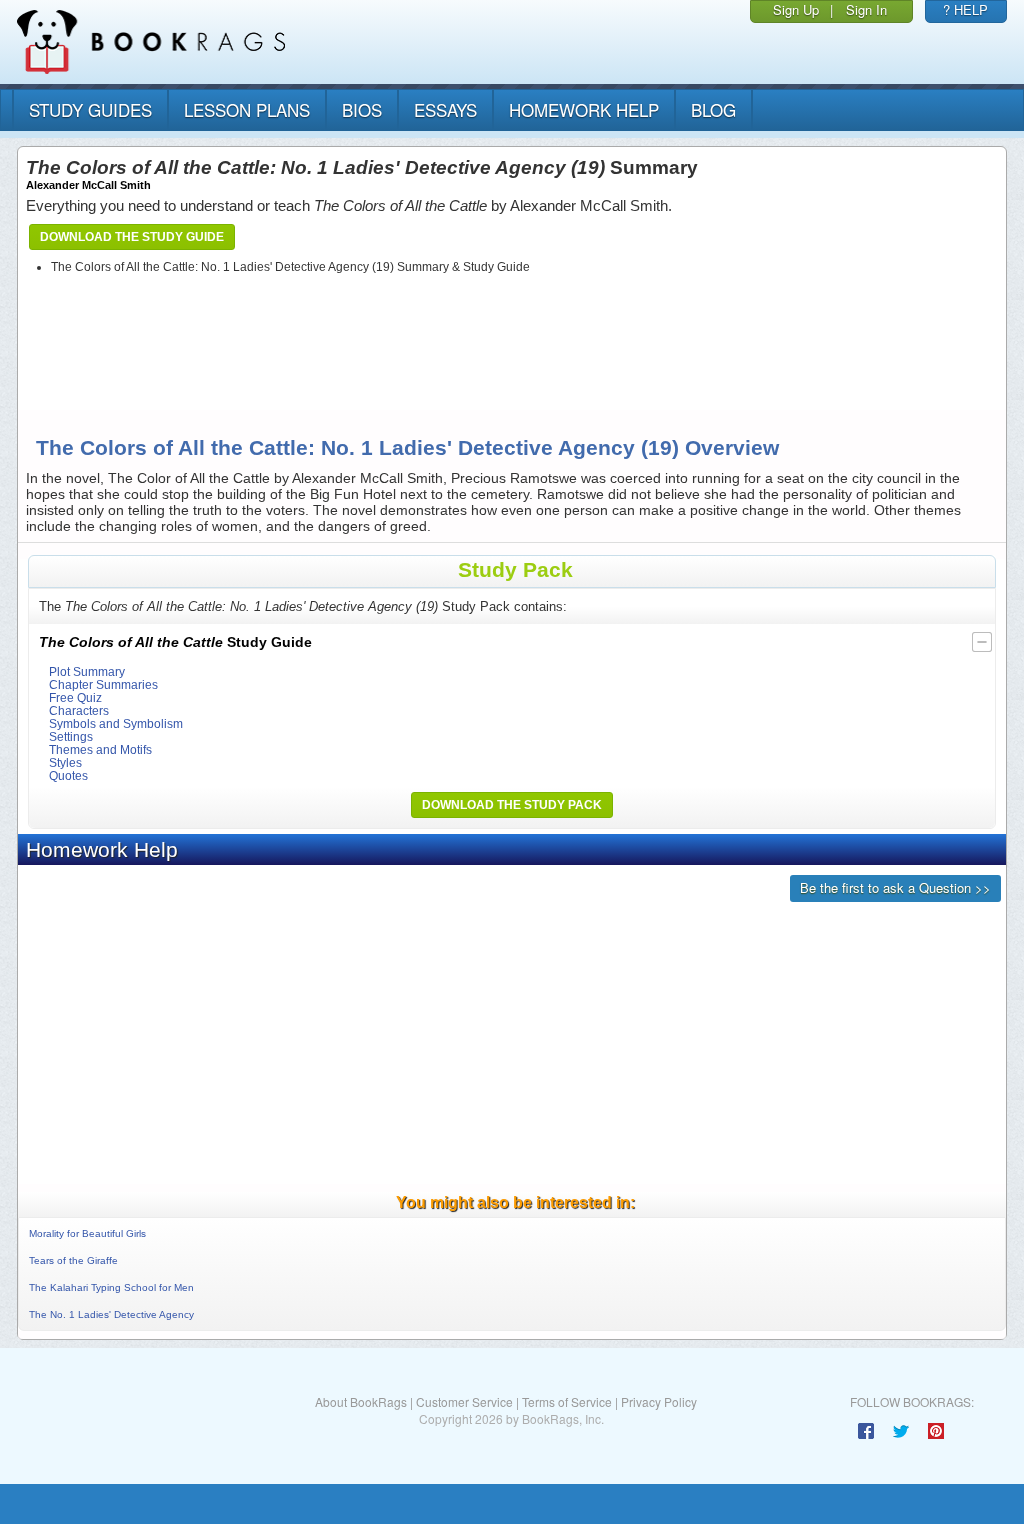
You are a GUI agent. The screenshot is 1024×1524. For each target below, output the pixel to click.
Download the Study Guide (132, 237)
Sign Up (796, 9)
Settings (71, 736)
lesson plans (247, 109)
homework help (584, 109)
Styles (65, 762)
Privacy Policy (659, 1401)
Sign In (866, 9)
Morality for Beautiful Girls (87, 1233)
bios (362, 109)
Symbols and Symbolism (116, 723)
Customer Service (464, 1401)
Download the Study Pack (512, 805)
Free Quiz (75, 697)
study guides (90, 109)
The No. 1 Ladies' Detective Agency (111, 1314)
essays (445, 109)
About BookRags (361, 1401)
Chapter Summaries (103, 684)
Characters (79, 710)
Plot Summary (87, 671)
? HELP (965, 9)
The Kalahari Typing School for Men (111, 1287)
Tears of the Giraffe (73, 1260)
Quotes (68, 775)
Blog (713, 109)
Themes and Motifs (100, 749)
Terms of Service (567, 1401)
